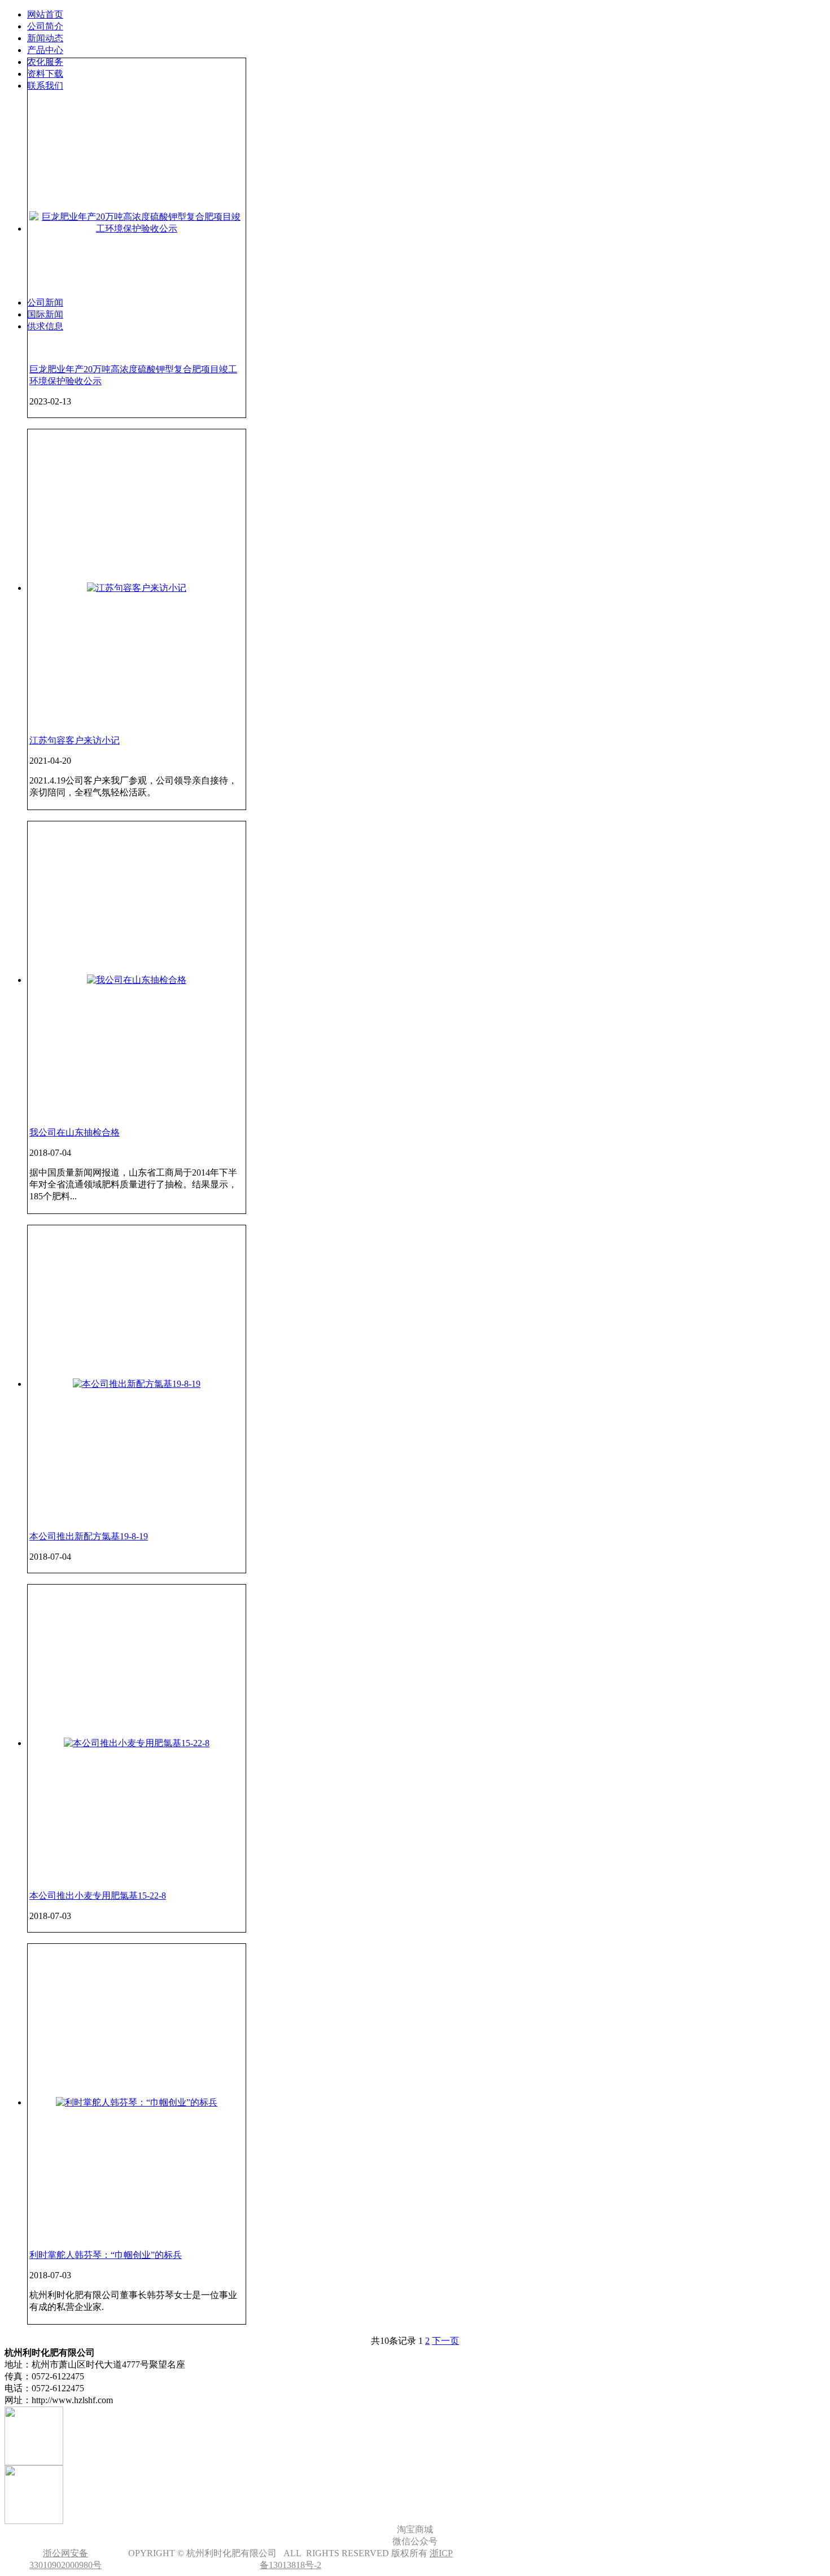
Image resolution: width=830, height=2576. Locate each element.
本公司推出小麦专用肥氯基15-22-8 (98, 1896)
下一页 (445, 2341)
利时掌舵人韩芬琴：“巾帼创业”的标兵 (106, 2255)
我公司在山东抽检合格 (75, 1132)
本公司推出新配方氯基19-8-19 (89, 1536)
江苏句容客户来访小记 (75, 740)
